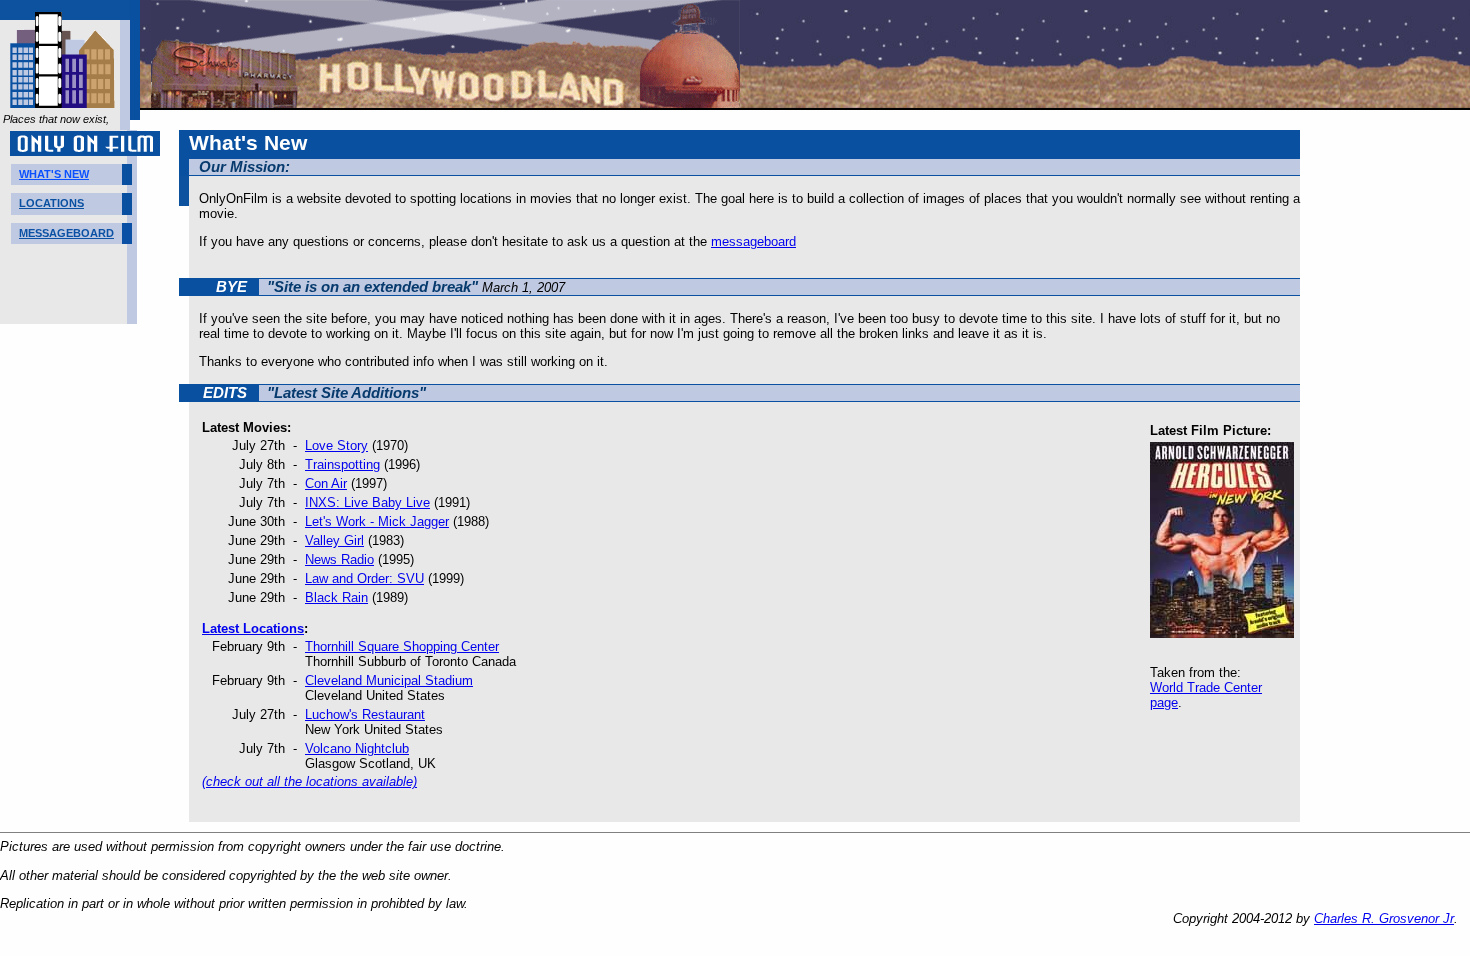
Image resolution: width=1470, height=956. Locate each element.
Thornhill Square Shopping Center (402, 646)
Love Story (336, 445)
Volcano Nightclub (357, 748)
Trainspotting (342, 464)
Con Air (326, 483)
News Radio (339, 559)
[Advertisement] (1390, 430)
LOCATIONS (51, 203)
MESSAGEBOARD (66, 233)
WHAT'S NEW (54, 174)
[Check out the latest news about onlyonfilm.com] (62, 100)
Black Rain (336, 597)
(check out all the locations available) (309, 781)
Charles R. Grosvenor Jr (1384, 918)
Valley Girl (334, 540)
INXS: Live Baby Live (367, 502)
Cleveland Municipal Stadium (389, 680)
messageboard (753, 241)
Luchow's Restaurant (365, 714)
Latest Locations (253, 628)
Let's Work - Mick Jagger (377, 521)
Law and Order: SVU (364, 578)
